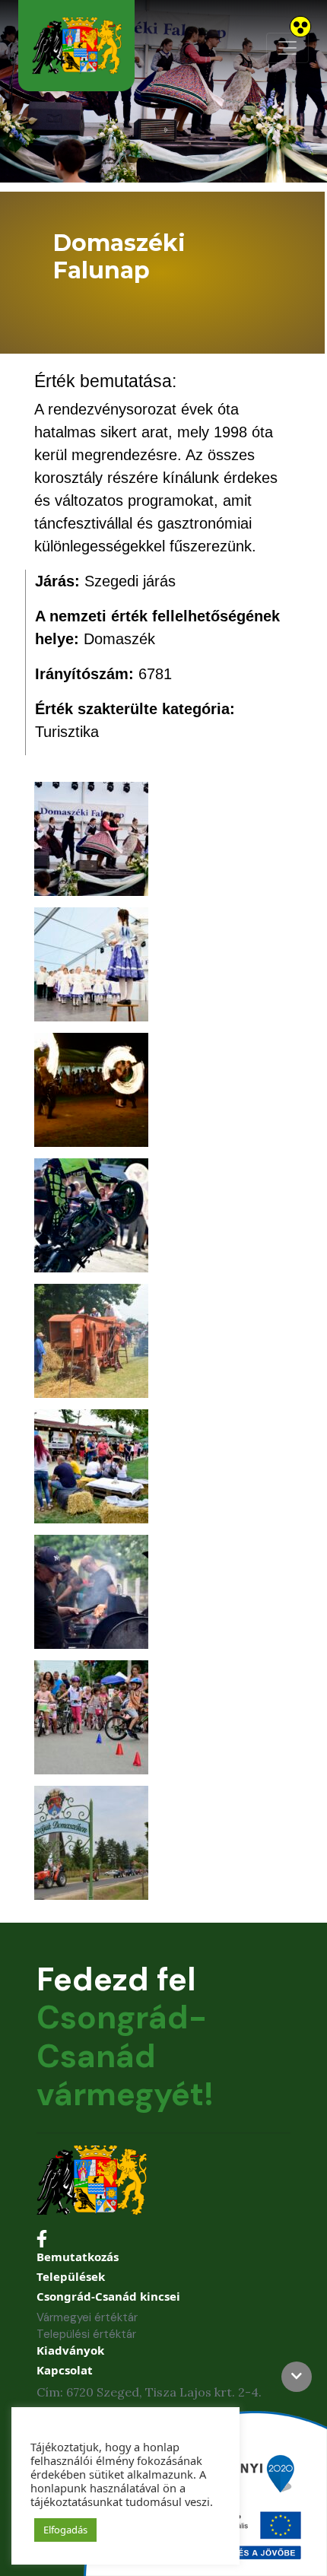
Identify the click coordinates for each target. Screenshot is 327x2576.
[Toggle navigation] (287, 48)
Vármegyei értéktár (87, 2317)
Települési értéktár (86, 2334)
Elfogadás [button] (65, 2530)
